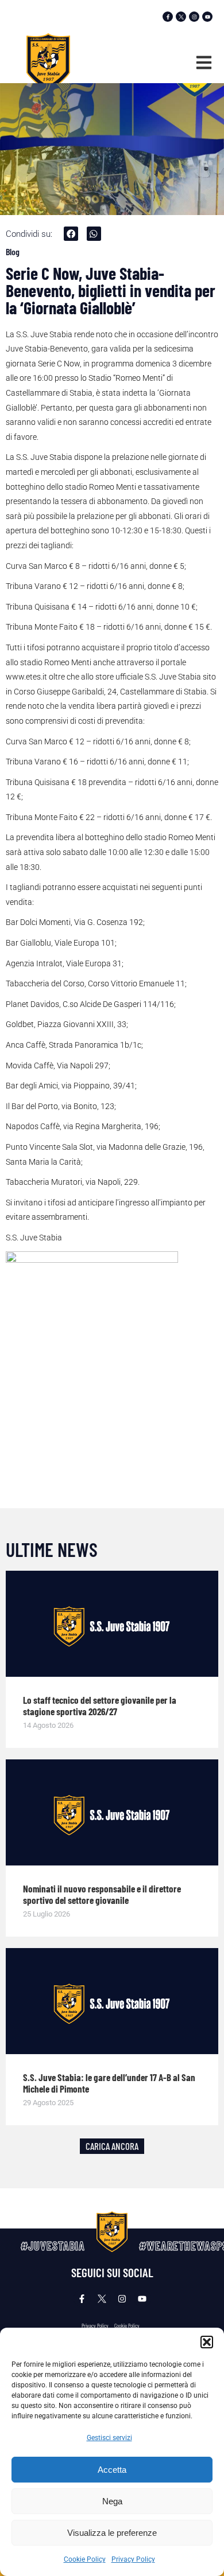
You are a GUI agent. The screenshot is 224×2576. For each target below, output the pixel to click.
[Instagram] (194, 17)
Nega (112, 2501)
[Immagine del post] (112, 1624)
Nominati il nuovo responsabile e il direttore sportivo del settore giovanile (102, 1894)
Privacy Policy (133, 2559)
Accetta (112, 2470)
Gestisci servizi (109, 2438)
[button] (207, 2342)
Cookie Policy (85, 2559)
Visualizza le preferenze (112, 2533)
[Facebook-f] (168, 17)
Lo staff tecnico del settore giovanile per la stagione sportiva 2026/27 (100, 1705)
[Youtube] (207, 17)
